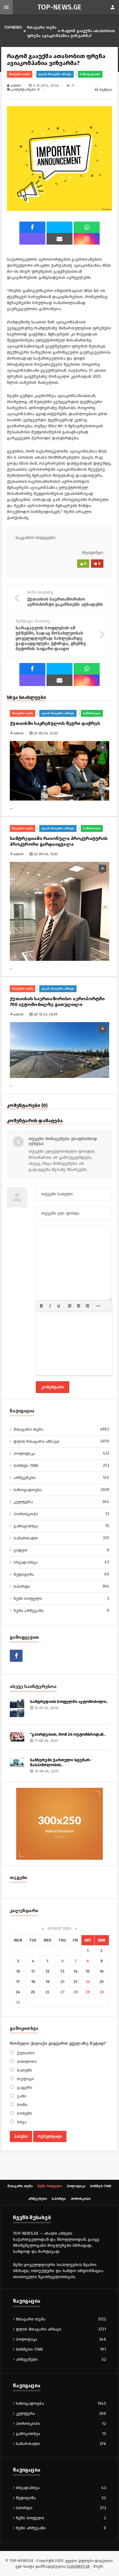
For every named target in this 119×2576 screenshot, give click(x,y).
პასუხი (21, 2136)
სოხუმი (24, 2113)
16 (102, 1971)
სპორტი (61, 1586)
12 (48, 1971)
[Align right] (87, 1306)
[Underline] (59, 1306)
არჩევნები (61, 1478)
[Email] (59, 239)
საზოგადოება (90, 74)
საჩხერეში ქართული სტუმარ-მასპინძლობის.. (61, 1763)
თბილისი (26, 2062)
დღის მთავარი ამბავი (55, 74)
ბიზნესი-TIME (29, 2349)
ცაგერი (24, 2088)
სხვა (21, 2122)
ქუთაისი (25, 2053)
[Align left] (70, 1306)
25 (33, 1992)
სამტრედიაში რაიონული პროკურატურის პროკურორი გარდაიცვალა (59, 841)
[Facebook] (32, 227)
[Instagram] (87, 239)
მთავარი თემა (42, 27)
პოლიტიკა (61, 1453)
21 (76, 1982)
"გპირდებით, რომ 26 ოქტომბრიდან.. (68, 1734)
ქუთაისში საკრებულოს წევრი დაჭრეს (55, 723)
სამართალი (92, 713)
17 (18, 1982)
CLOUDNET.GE (78, 2566)
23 (102, 1982)
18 (33, 1982)
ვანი (21, 2096)
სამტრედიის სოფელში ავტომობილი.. (69, 1702)
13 (62, 1971)
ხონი (22, 2105)
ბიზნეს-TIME (61, 1466)
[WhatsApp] (87, 227)
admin (15, 85)
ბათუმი (24, 2070)
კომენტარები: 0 (25, 89)
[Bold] (41, 1306)
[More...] (98, 1306)
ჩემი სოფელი (61, 1598)
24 (18, 1992)
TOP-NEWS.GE (60, 7)
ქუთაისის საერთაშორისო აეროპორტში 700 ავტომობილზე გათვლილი (57, 1002)
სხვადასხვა (61, 1562)
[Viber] (32, 239)
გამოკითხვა (61, 1526)
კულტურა (61, 1502)
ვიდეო (61, 1550)
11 (33, 1971)
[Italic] (50, 1306)
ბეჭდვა (105, 89)
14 (76, 1971)
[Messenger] (59, 227)
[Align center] (79, 1306)
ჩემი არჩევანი (61, 1611)
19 (48, 1982)
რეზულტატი (50, 2136)
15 (88, 1971)
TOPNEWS (13, 27)
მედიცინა (61, 1574)
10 (18, 1971)
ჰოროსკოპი (61, 1514)
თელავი (25, 2079)
